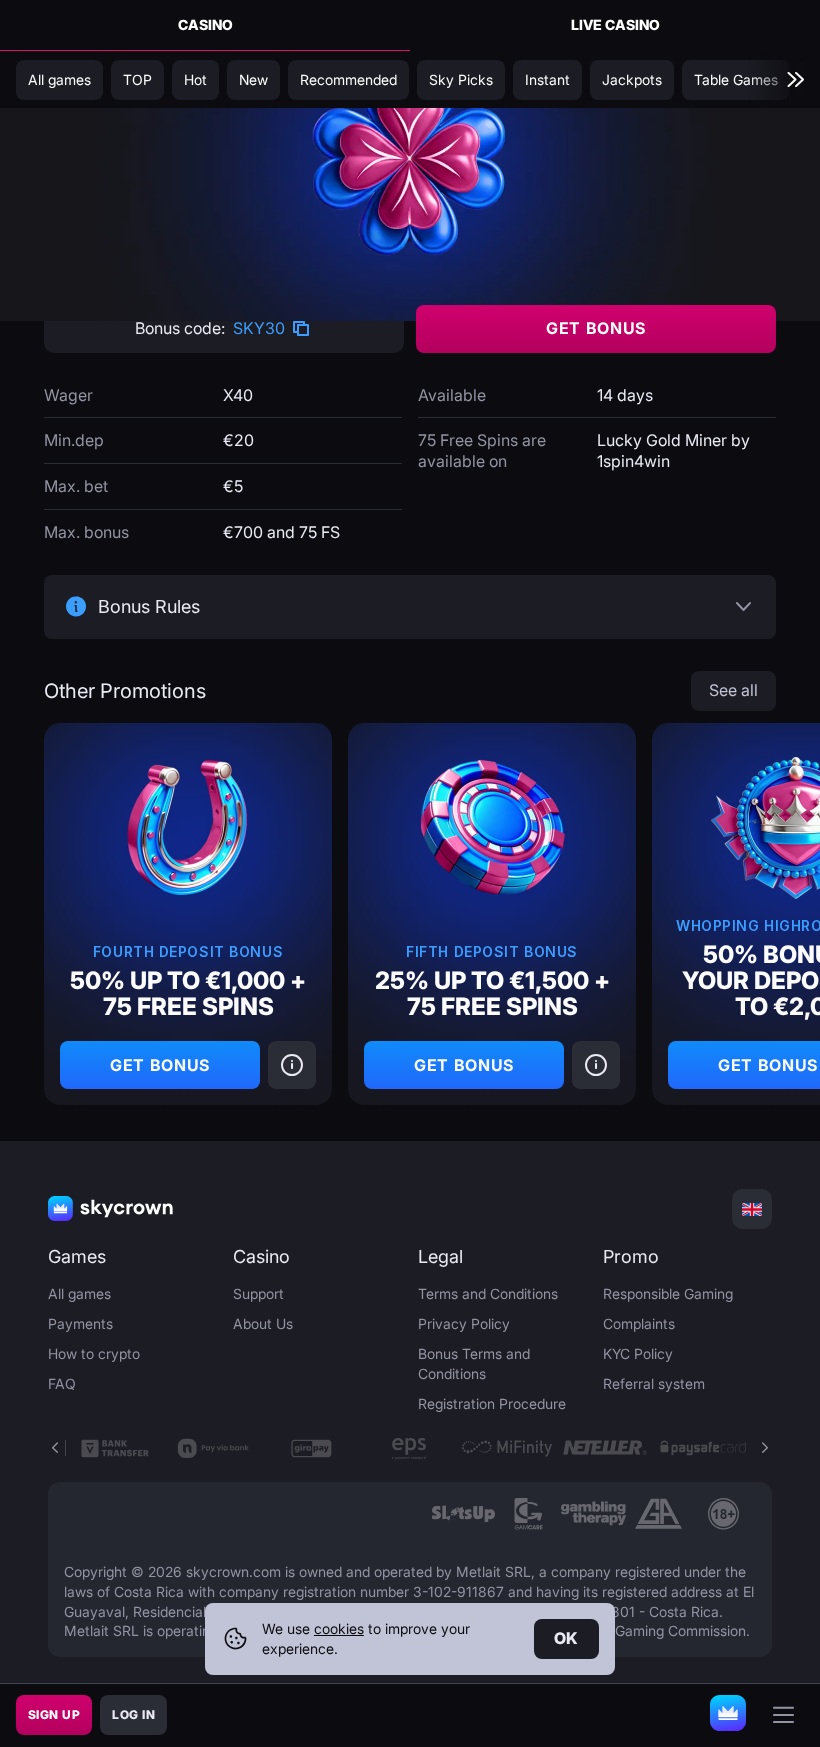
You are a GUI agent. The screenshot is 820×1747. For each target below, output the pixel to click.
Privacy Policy (464, 1323)
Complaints (639, 1323)
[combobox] (752, 1209)
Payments (80, 1323)
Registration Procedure (492, 1403)
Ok (566, 1638)
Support (258, 1293)
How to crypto (94, 1353)
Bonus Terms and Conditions (474, 1363)
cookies (339, 1628)
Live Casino (615, 24)
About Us (263, 1323)
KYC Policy (638, 1353)
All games (79, 1293)
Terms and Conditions (488, 1293)
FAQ (62, 1383)
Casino (205, 24)
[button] (764, 1448)
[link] (463, 1514)
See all (733, 690)
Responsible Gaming (668, 1293)
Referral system (654, 1383)
